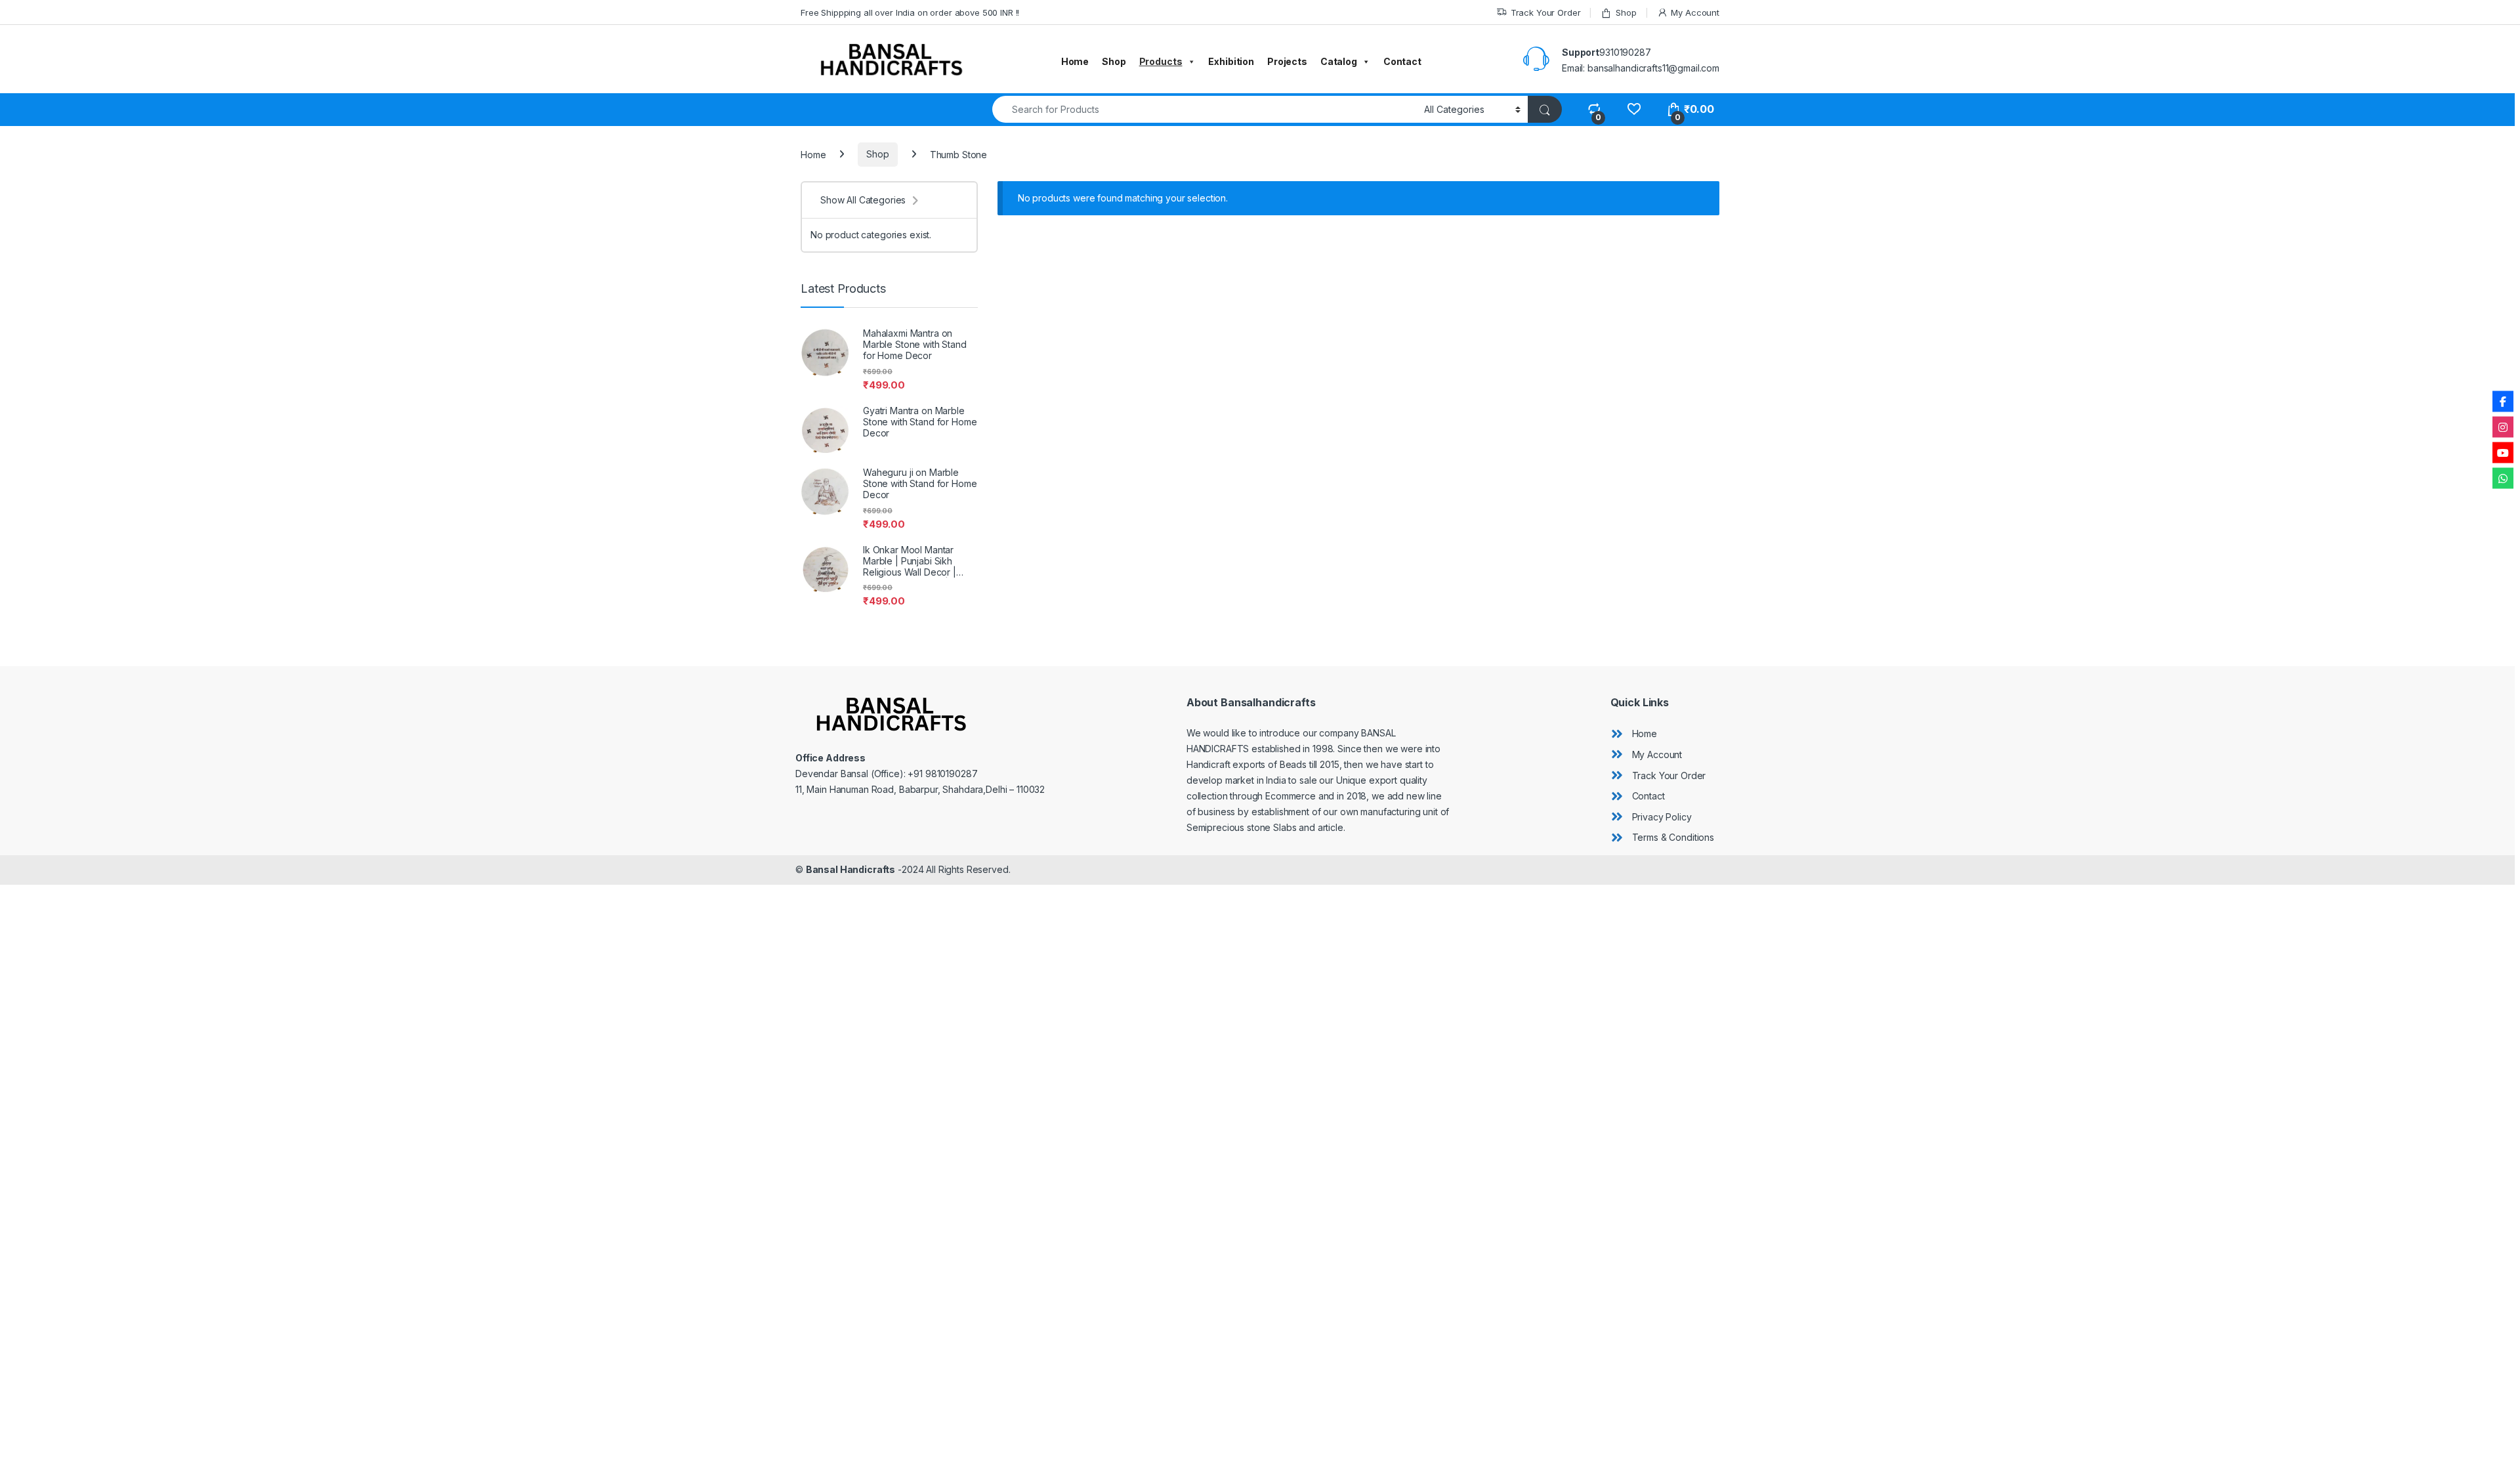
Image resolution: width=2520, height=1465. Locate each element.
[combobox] (1205, 109)
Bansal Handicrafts (850, 869)
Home (1075, 61)
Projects (1287, 61)
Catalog (1339, 61)
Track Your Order (1546, 12)
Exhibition (1231, 61)
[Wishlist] (1634, 109)
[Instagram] (2503, 427)
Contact (1402, 61)
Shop (1626, 12)
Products (1161, 61)
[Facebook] (2503, 401)
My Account (1695, 12)
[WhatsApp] (2503, 478)
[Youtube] (2503, 452)
